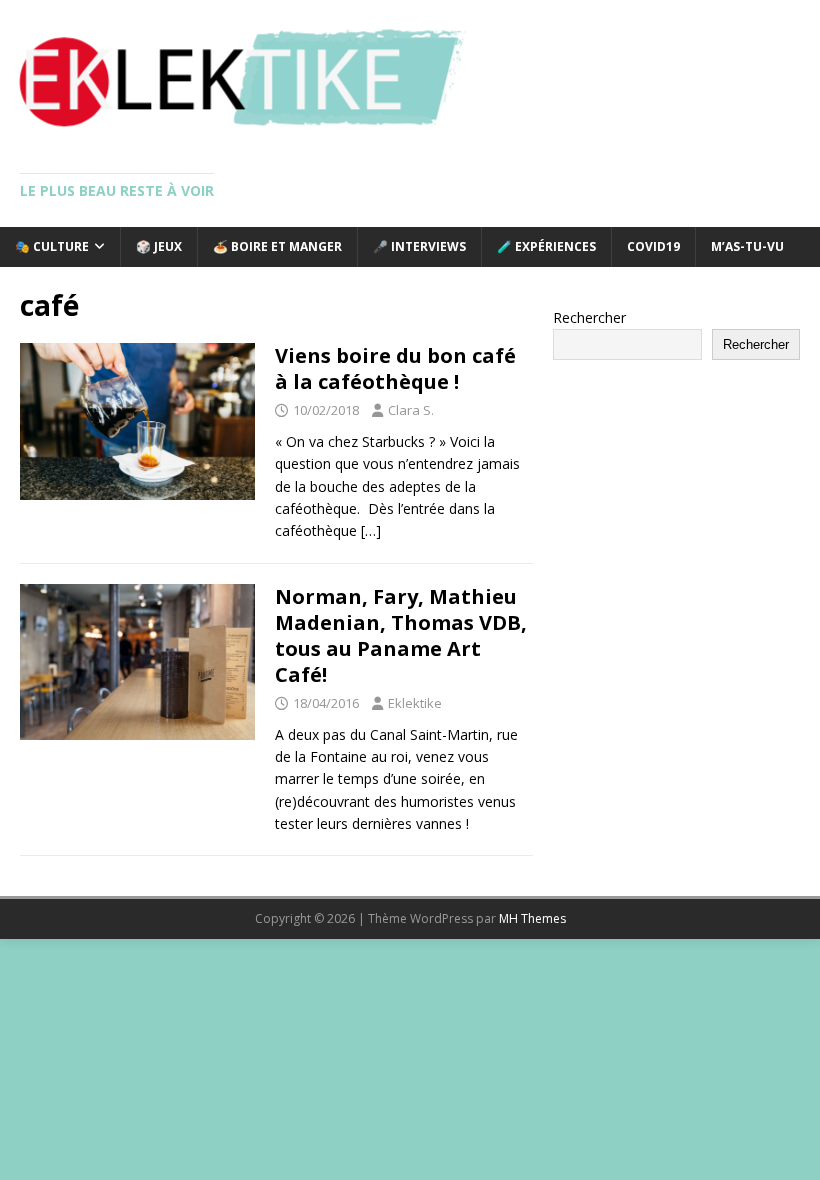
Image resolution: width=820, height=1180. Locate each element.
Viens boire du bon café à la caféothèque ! (395, 368)
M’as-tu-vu (747, 246)
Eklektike (415, 703)
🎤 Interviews (419, 246)
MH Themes (532, 918)
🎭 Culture (52, 246)
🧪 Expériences (546, 246)
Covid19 (653, 246)
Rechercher (589, 317)
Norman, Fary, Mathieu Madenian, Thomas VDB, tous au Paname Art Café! (401, 635)
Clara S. (411, 410)
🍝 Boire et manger (277, 246)
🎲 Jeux (159, 246)
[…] (371, 530)
